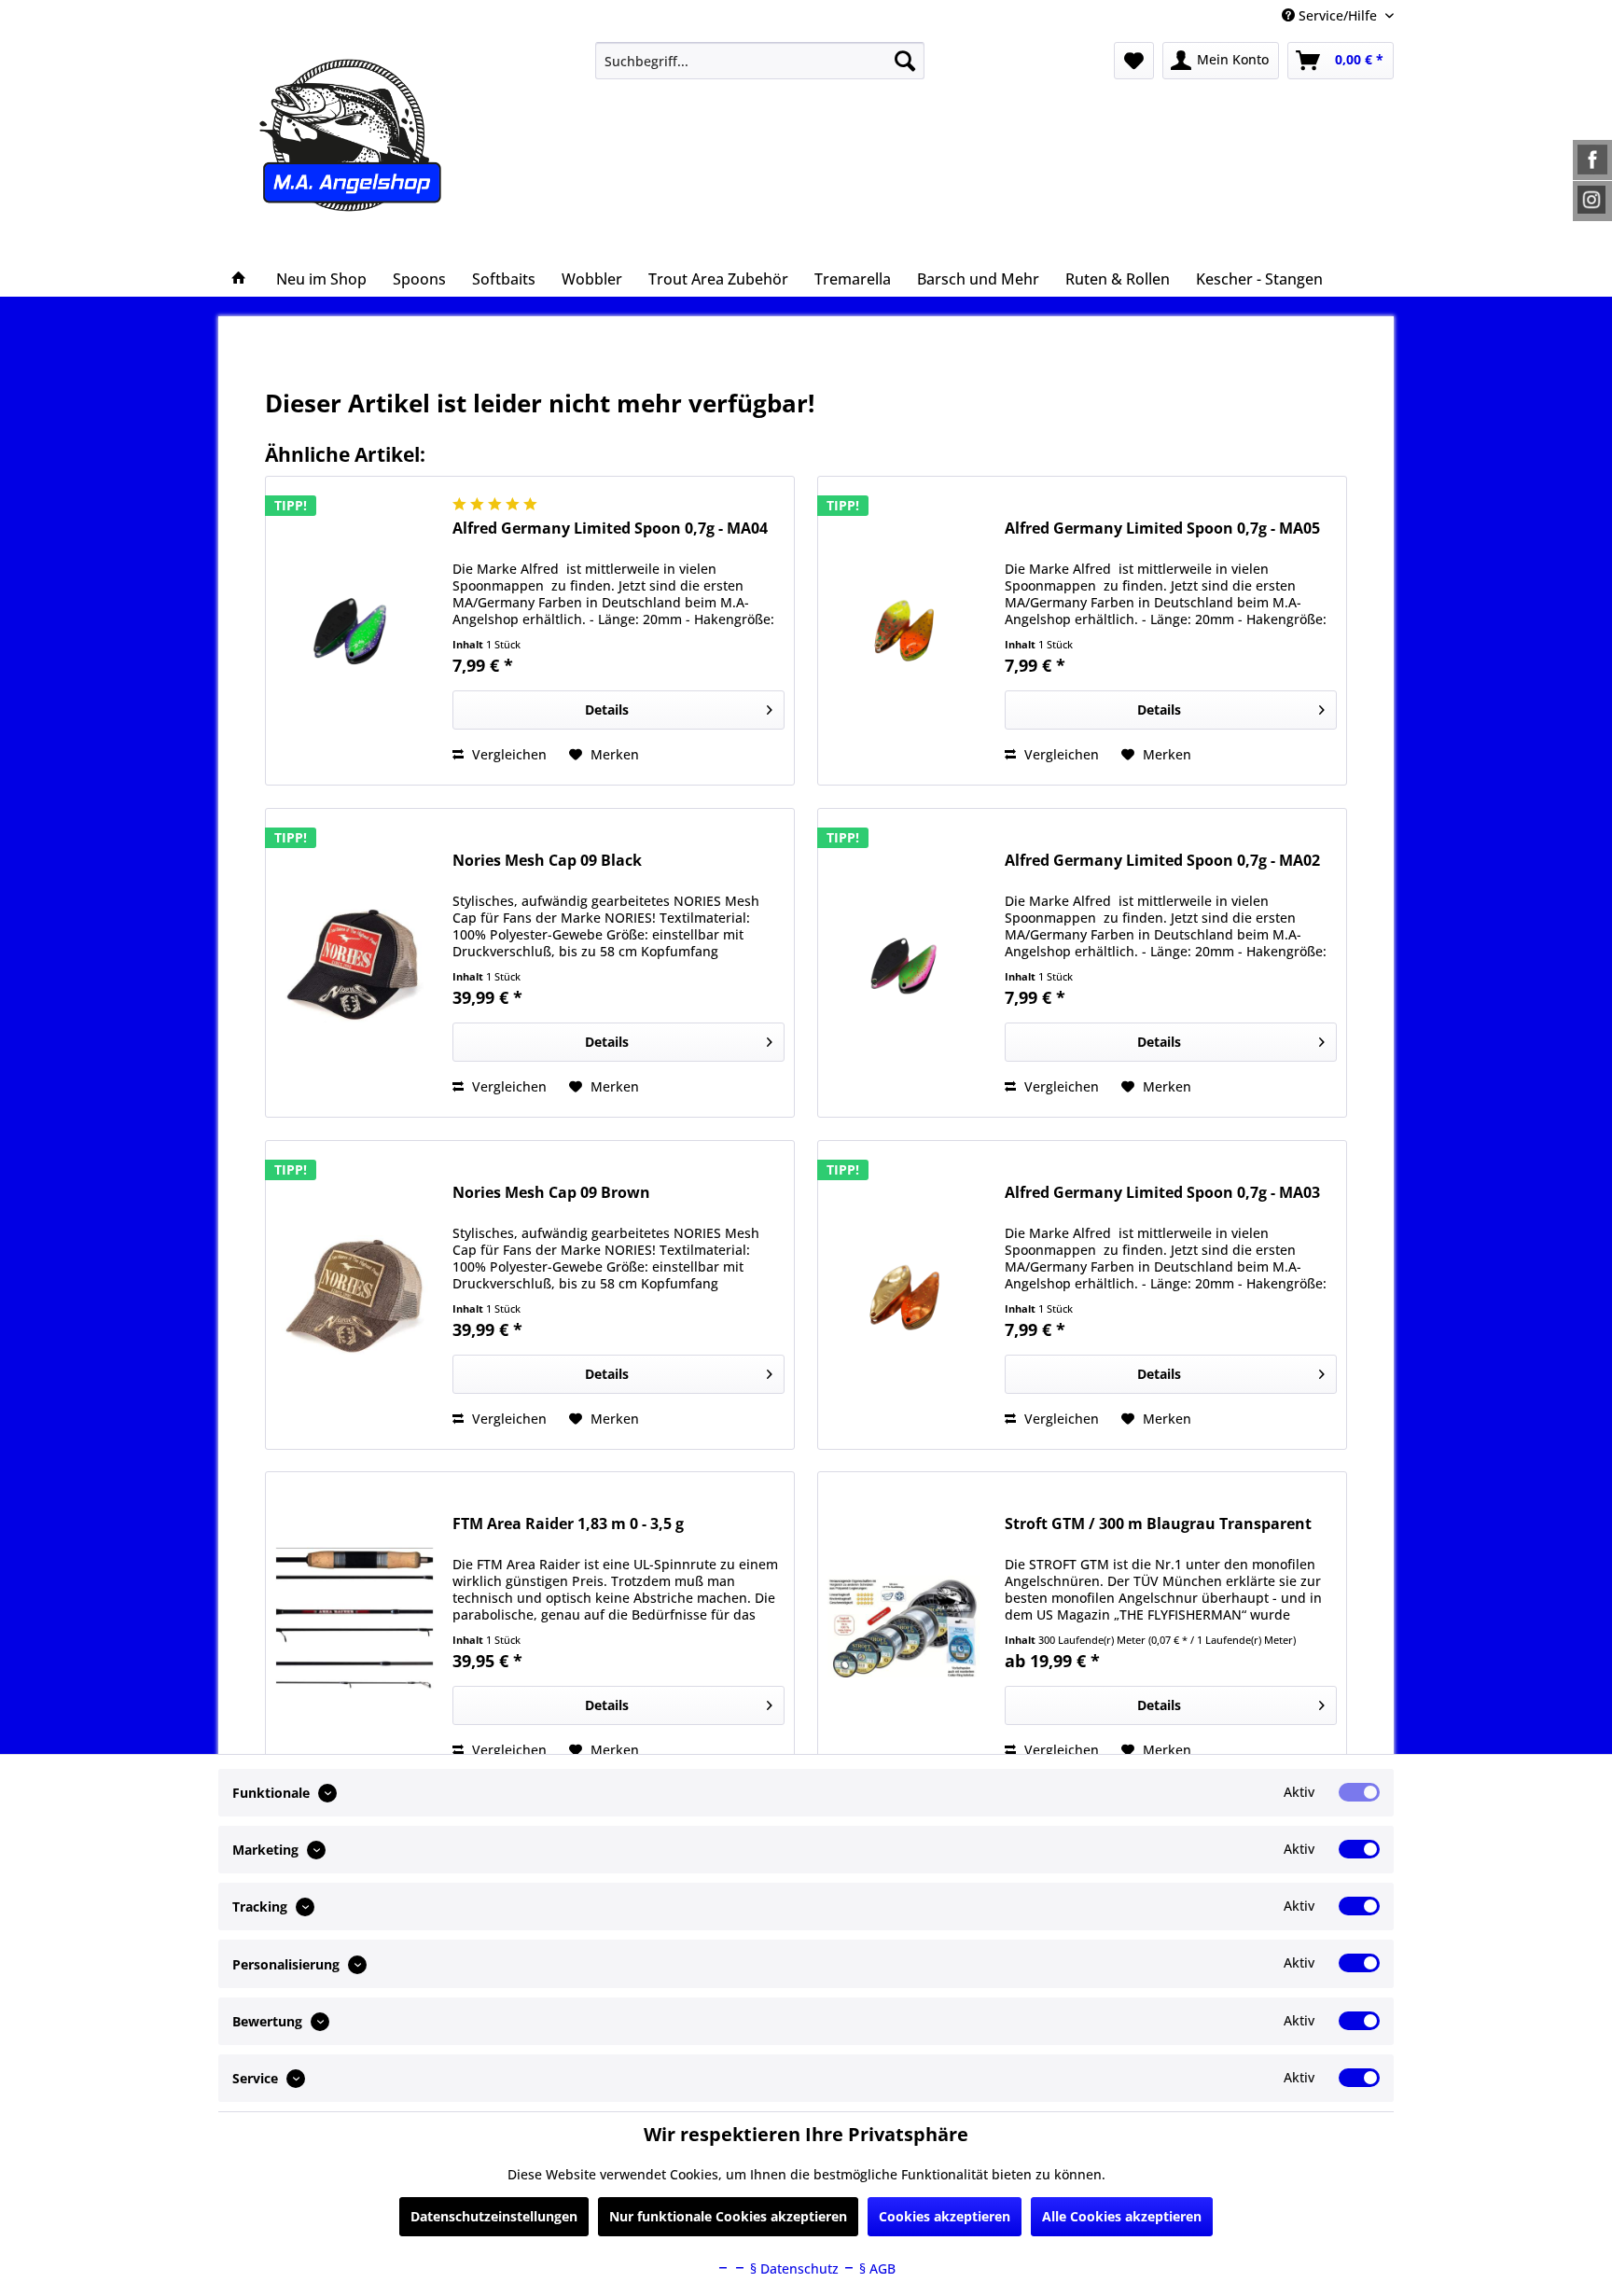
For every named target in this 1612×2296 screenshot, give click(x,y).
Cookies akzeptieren (945, 2216)
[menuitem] (760, 61)
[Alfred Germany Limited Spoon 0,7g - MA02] (907, 963)
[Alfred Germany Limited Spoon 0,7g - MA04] (354, 631)
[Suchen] (905, 61)
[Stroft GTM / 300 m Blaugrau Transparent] (907, 1626)
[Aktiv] (1359, 1792)
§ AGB (875, 2268)
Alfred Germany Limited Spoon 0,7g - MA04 (610, 529)
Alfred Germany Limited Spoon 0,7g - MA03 (1162, 1193)
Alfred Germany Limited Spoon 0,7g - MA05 (1162, 529)
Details (607, 710)
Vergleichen (507, 754)
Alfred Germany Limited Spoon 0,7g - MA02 (1162, 861)
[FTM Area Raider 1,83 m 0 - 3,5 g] (354, 1626)
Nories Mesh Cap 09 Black (547, 861)
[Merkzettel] (1134, 61)
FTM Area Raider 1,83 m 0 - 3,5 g (568, 1524)
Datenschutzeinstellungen (494, 2216)
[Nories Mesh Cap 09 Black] (354, 963)
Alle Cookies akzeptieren (1122, 2216)
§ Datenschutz (792, 2268)
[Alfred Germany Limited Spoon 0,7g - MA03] (907, 1295)
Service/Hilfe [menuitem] (1338, 15)
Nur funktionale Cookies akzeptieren (728, 2216)
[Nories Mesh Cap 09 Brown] (354, 1295)
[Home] (239, 279)
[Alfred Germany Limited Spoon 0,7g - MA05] (907, 631)
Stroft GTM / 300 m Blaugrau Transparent (1158, 1524)
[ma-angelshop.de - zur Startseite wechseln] (385, 135)
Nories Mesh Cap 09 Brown (551, 1193)
